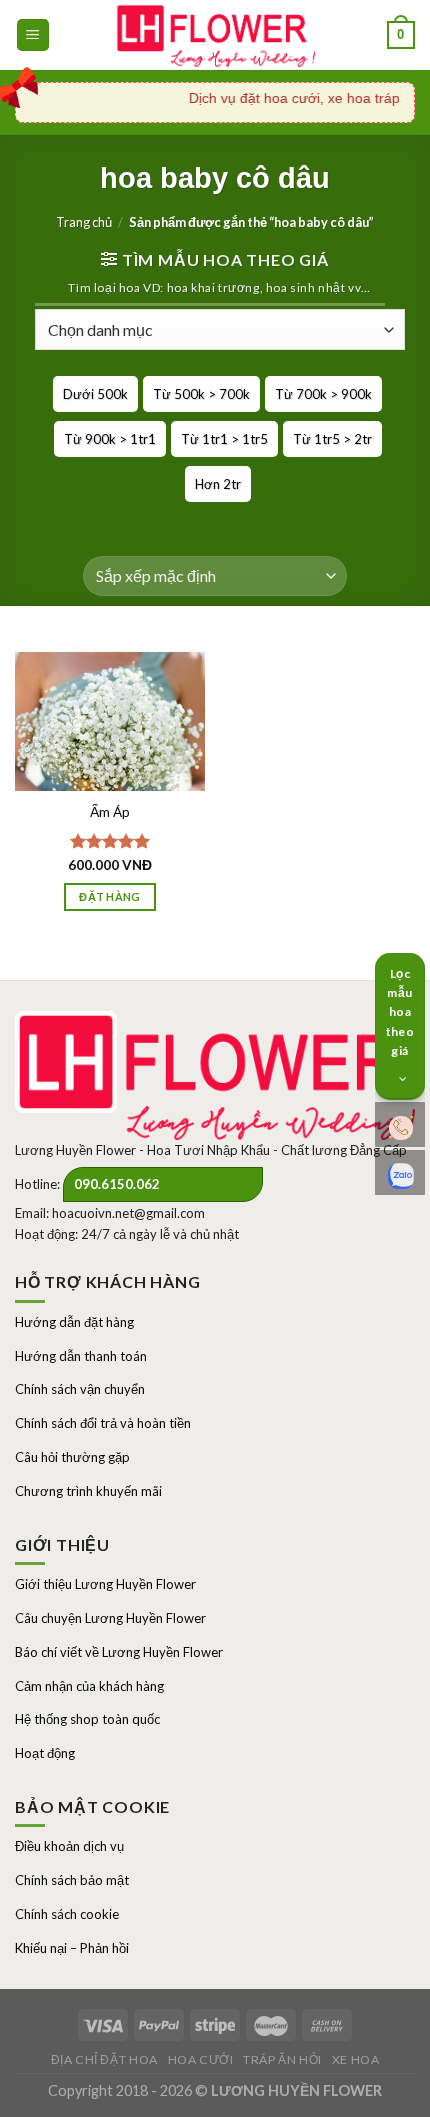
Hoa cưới (201, 2059)
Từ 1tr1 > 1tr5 (224, 439)
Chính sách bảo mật (72, 1880)
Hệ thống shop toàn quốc (87, 1719)
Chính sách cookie (67, 1914)
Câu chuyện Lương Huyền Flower (110, 1618)
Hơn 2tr (218, 484)
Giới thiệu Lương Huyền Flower (105, 1584)
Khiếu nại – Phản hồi (72, 1948)
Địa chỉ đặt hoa (104, 2059)
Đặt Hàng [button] (110, 896)
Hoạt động (45, 1753)
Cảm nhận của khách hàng (89, 1686)
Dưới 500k (95, 394)
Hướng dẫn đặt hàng (74, 1322)
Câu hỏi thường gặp (72, 1457)
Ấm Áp (110, 812)
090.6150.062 (117, 1184)
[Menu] (33, 35)
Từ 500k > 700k (201, 394)
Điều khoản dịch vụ (69, 1846)
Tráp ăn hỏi (282, 2059)
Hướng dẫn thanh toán (81, 1356)
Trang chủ (84, 222)
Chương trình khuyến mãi (88, 1491)
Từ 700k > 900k (323, 394)
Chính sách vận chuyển (80, 1389)
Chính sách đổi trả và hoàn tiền (103, 1423)
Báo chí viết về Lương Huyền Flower (119, 1652)
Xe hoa (356, 2059)
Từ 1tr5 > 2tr (332, 439)
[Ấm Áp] (110, 763)
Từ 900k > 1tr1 (110, 439)
